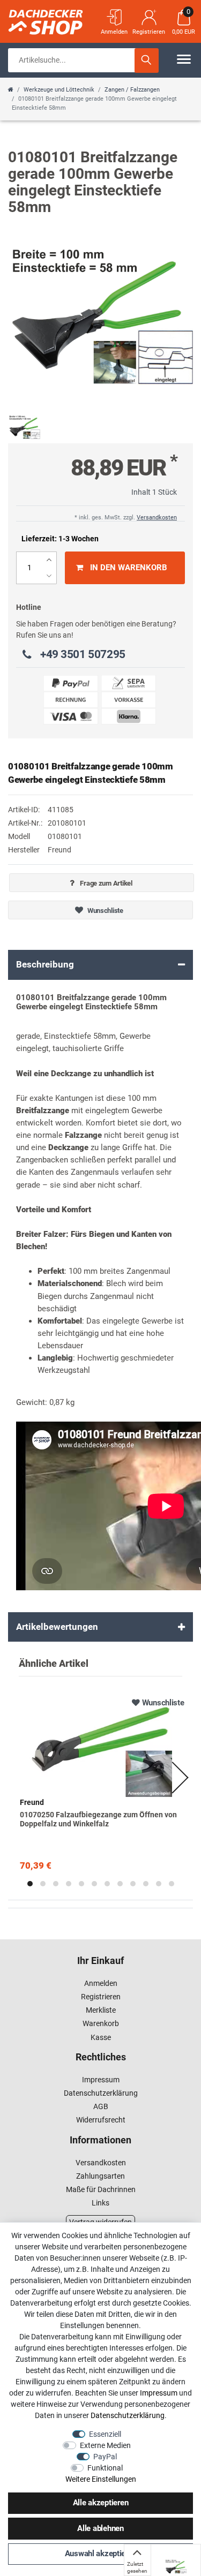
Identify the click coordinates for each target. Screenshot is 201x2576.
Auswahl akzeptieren (101, 2554)
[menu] (184, 59)
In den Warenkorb (129, 568)
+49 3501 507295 (83, 654)
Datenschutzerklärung (101, 2093)
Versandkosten (157, 518)
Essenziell (105, 2434)
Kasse (101, 2037)
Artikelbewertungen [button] (57, 1627)
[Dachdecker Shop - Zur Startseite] (62, 19)
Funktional (105, 2468)
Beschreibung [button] (45, 964)
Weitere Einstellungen (101, 2479)
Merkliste (101, 2010)
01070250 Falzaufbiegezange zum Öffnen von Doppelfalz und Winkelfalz (98, 1819)
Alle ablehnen (100, 2528)
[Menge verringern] (49, 576)
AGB (101, 2106)
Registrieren (101, 1997)
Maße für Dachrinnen (101, 2189)
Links (100, 2203)
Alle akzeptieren (101, 2503)
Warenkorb (101, 2023)
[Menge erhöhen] (49, 560)
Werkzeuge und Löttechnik (59, 90)
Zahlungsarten (100, 2176)
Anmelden (101, 1983)
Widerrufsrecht (101, 2120)
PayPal (105, 2457)
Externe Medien (105, 2445)
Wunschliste (105, 911)
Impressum (101, 2080)
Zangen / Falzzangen (132, 90)
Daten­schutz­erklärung (128, 2415)
